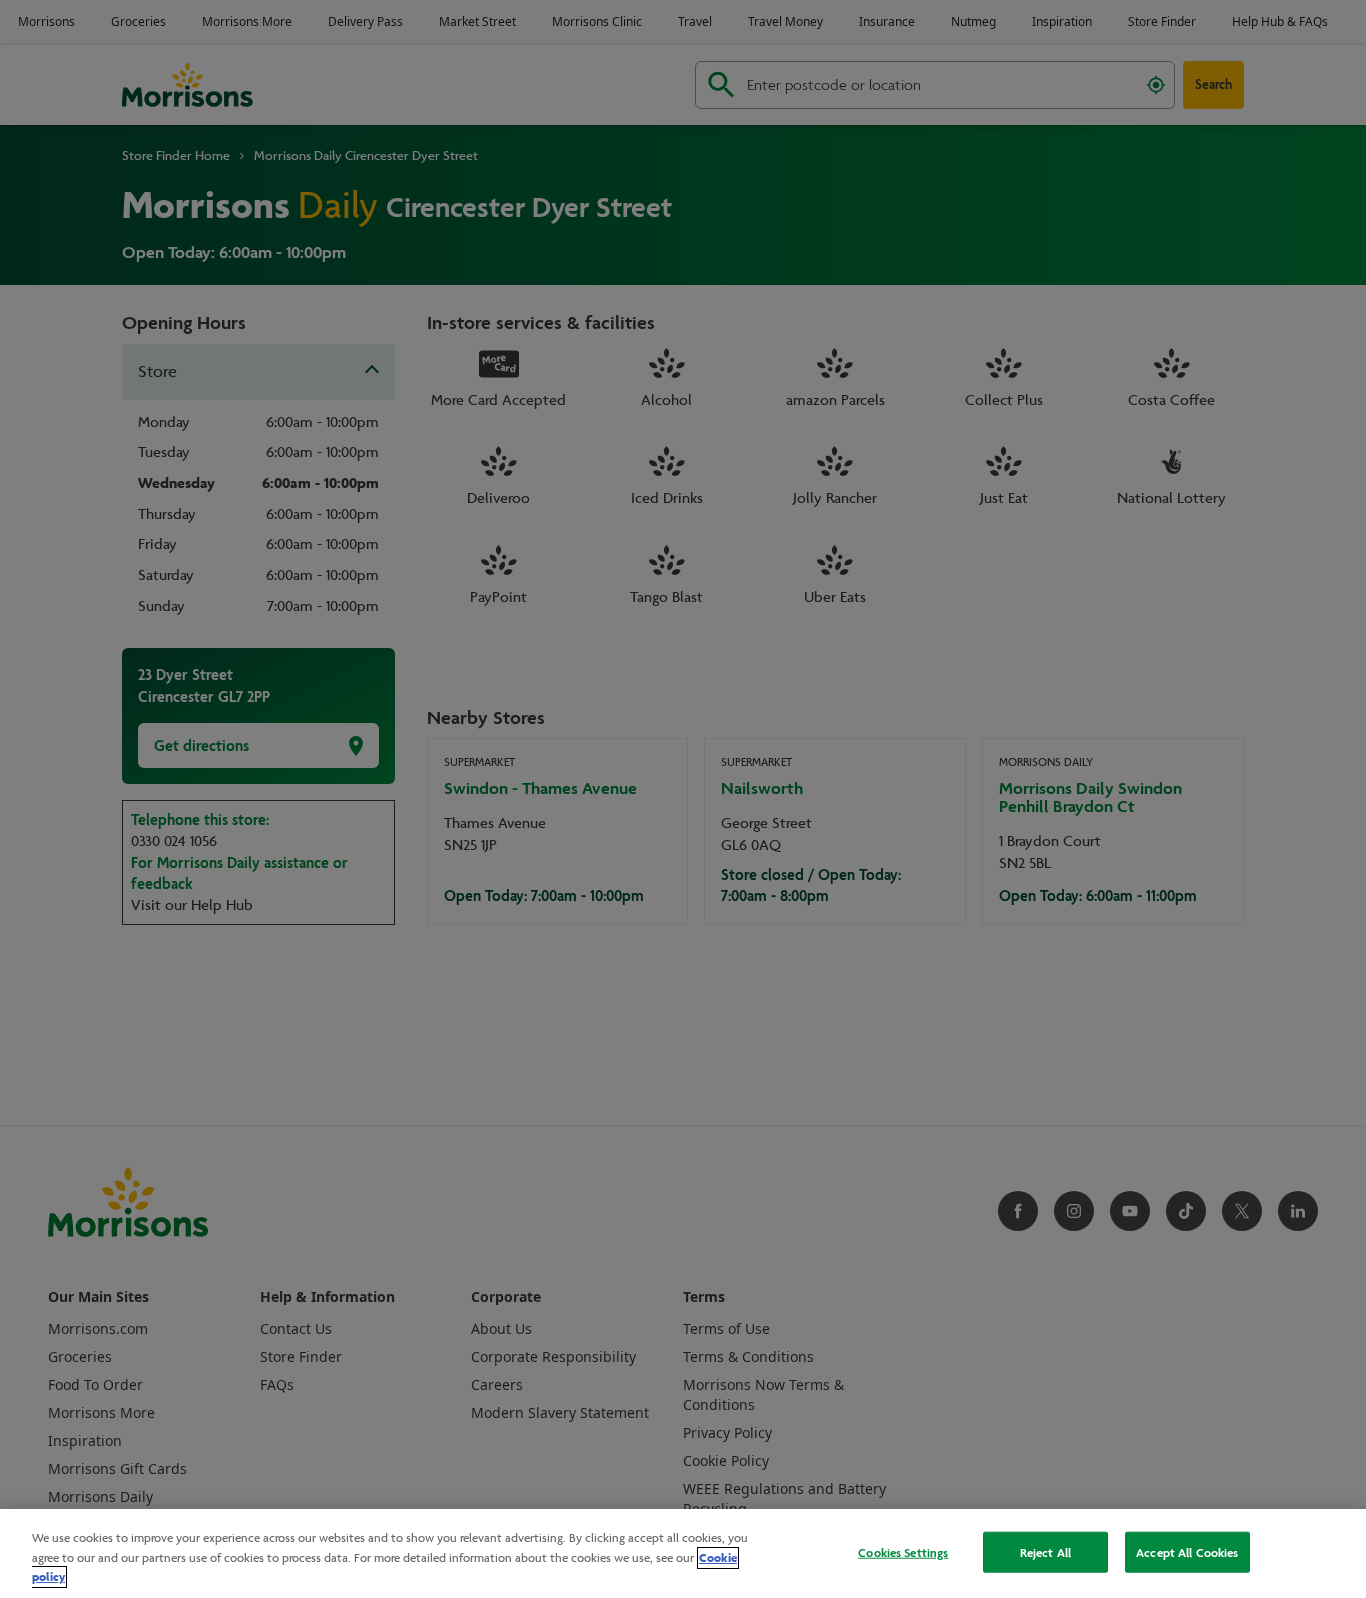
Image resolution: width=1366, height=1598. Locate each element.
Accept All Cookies (1187, 1551)
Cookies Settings (903, 1551)
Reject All (1045, 1551)
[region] (683, 1553)
